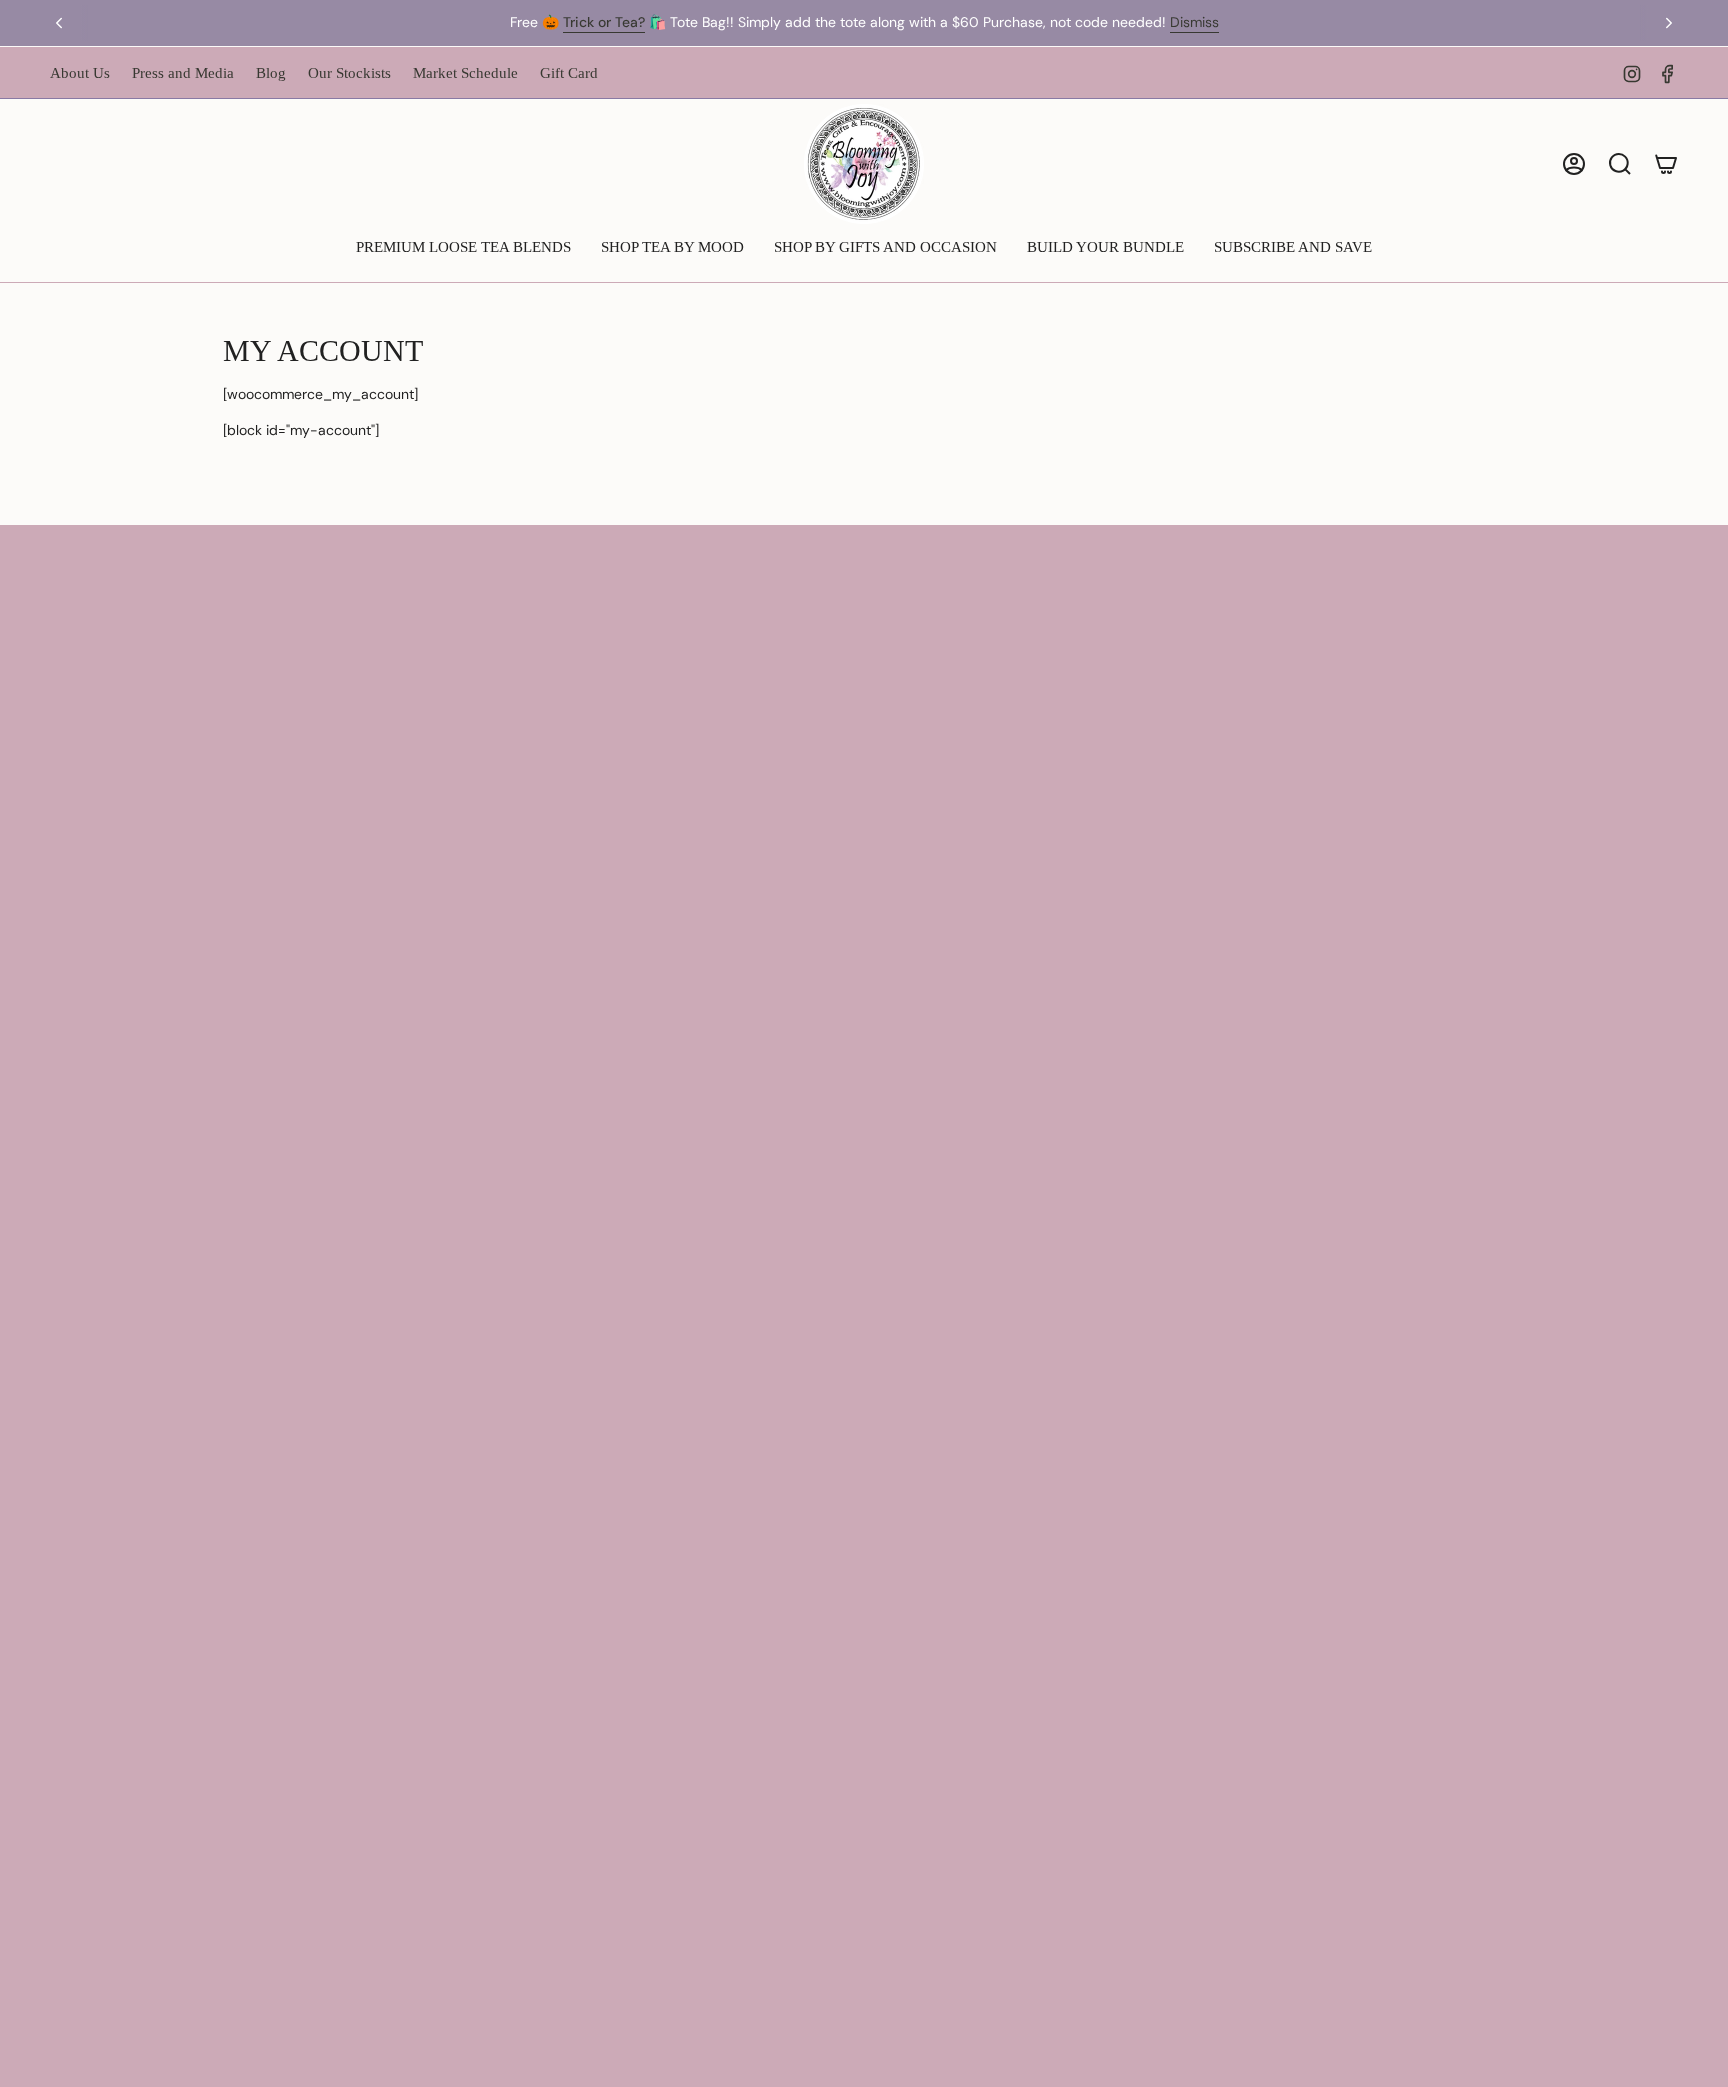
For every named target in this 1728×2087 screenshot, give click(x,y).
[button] (463, 249)
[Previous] (59, 23)
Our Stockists (349, 73)
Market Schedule (465, 73)
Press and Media (183, 73)
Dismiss (1194, 22)
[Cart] (1666, 164)
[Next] (1669, 23)
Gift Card (569, 73)
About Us (80, 73)
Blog (271, 73)
